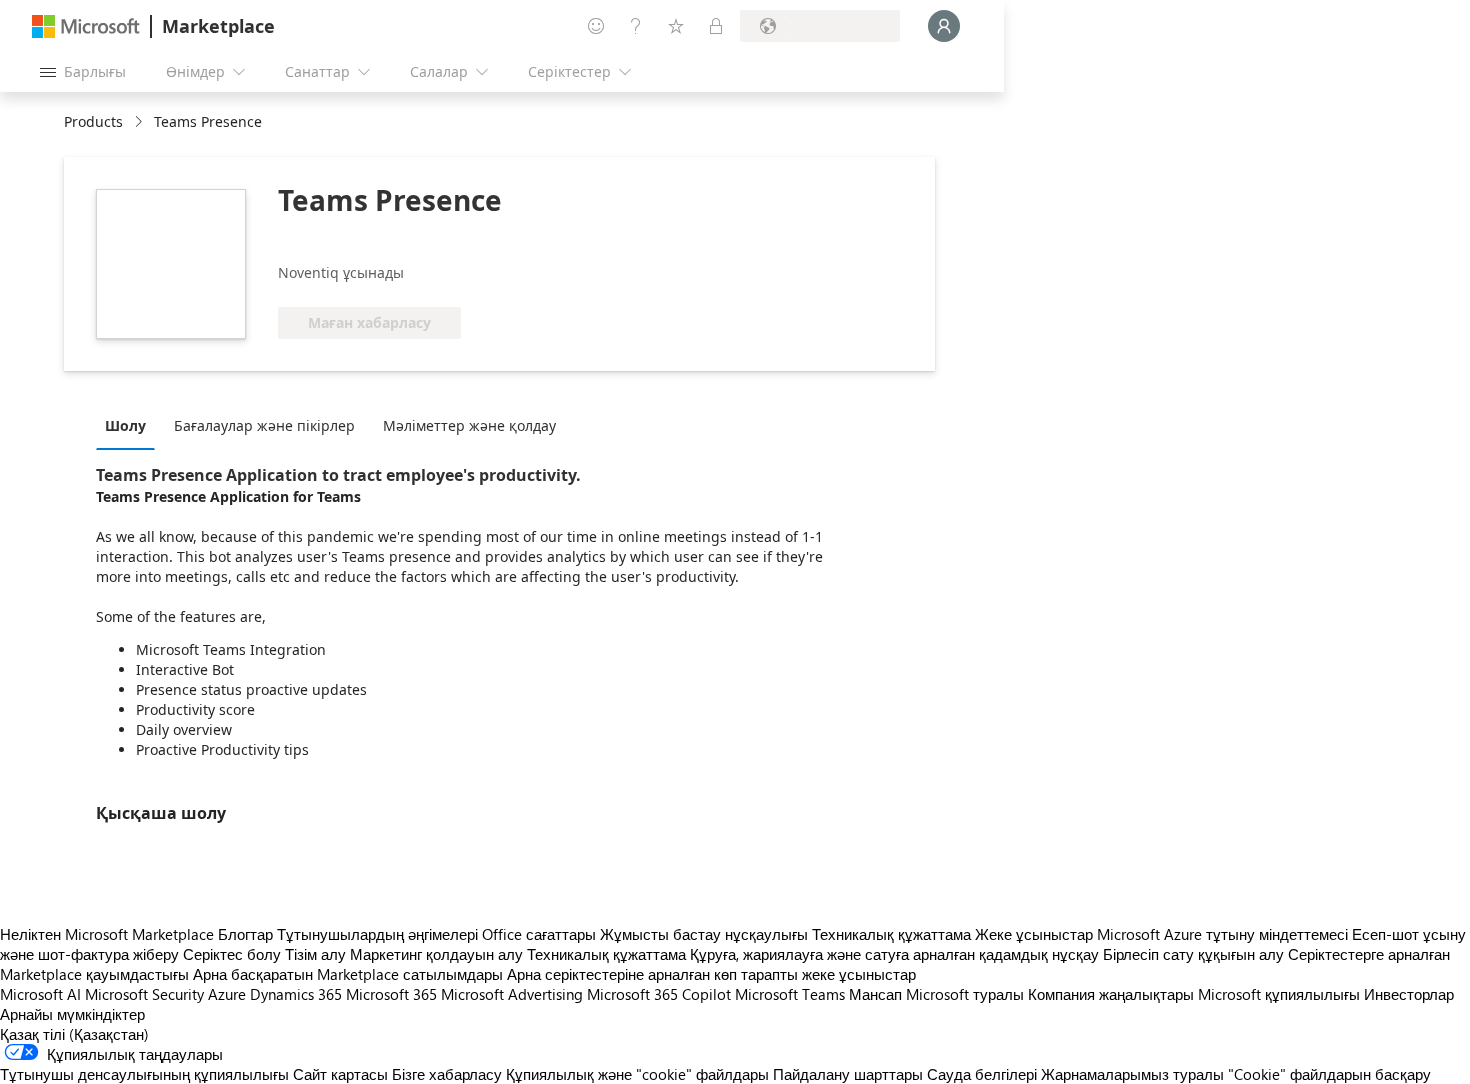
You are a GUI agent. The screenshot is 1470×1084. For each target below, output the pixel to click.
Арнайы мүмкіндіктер (72, 1014)
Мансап (875, 994)
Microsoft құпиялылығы (1279, 994)
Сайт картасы (340, 1074)
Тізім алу (315, 954)
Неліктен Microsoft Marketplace (107, 934)
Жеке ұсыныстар (1034, 934)
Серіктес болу (232, 954)
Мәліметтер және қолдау (469, 425)
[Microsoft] (86, 26)
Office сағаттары (539, 934)
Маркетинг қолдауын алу (436, 954)
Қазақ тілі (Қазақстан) (74, 1034)
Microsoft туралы (965, 994)
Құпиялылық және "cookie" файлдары (637, 1074)
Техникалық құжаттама (891, 934)
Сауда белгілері (982, 1074)
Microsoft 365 (391, 994)
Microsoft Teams (790, 994)
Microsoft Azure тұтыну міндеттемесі (1224, 934)
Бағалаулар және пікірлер (264, 425)
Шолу (125, 425)
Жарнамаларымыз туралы (1132, 1074)
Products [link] (93, 121)
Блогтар (245, 934)
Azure (227, 994)
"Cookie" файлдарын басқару (1329, 1074)
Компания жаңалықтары (1111, 994)
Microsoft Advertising (512, 994)
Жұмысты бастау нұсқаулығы (704, 934)
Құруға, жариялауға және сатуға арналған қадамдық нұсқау (894, 954)
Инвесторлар (1409, 994)
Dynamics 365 (296, 994)
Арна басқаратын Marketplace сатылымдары (348, 974)
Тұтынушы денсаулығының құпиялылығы (144, 1074)
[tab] (130, 425)
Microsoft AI (40, 994)
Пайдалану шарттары (848, 1074)
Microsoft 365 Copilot (659, 994)
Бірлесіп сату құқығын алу (1193, 954)
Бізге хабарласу (447, 1074)
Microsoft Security (144, 994)
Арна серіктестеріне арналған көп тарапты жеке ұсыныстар (711, 974)
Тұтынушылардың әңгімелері (377, 934)
